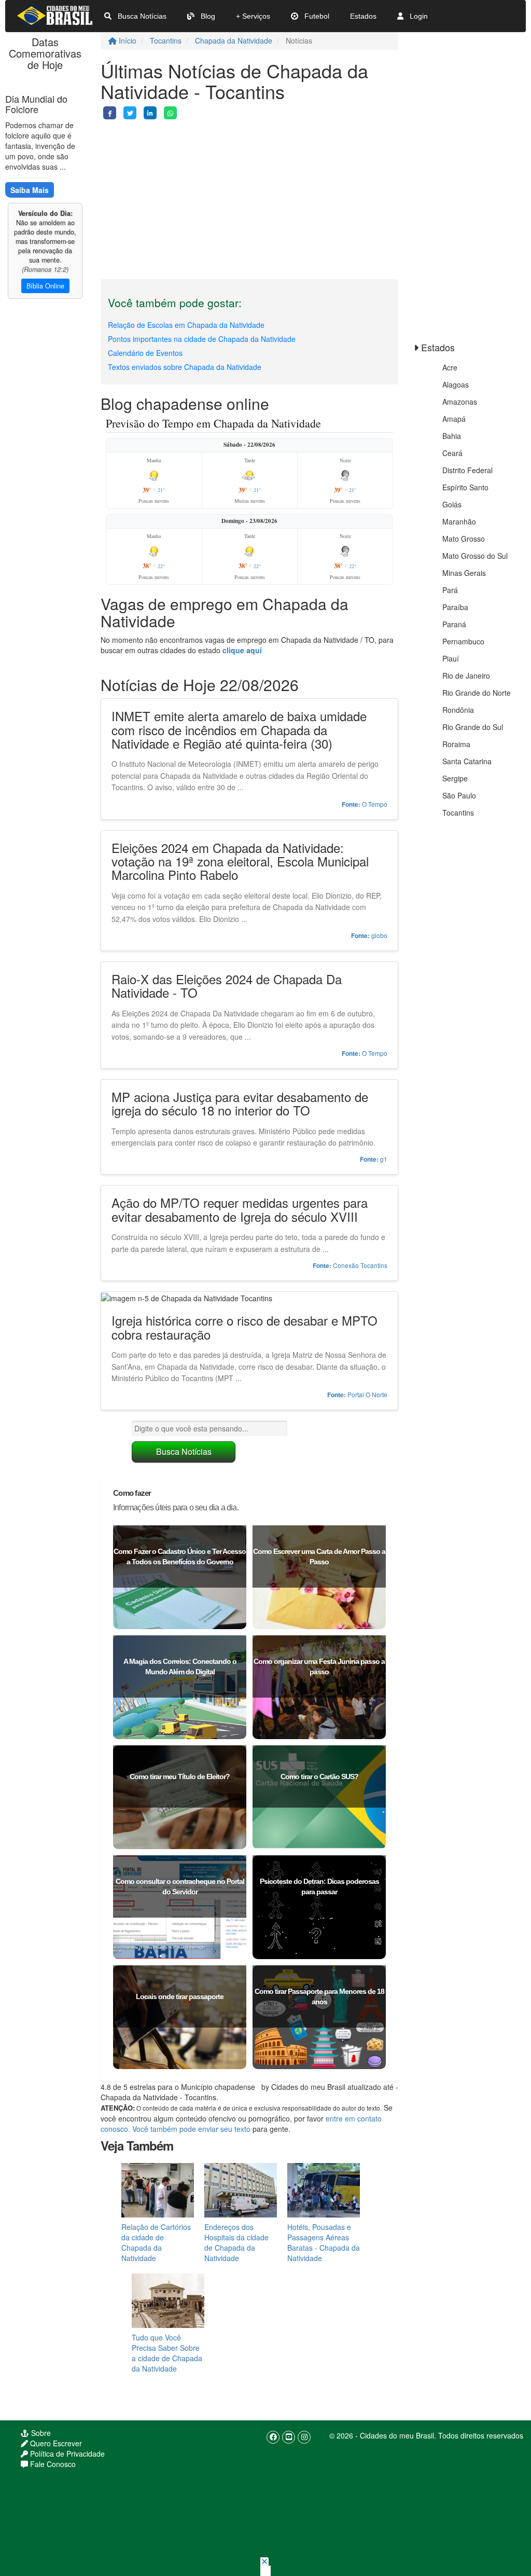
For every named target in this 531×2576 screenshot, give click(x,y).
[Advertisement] (249, 192)
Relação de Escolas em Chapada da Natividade (186, 325)
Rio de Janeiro (466, 676)
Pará (450, 590)
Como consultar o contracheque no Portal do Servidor (180, 1886)
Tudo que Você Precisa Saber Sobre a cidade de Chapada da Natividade (167, 2353)
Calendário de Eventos (145, 353)
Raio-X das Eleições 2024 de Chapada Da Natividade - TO (227, 986)
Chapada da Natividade (234, 40)
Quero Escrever (55, 2443)
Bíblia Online (45, 286)
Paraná (454, 624)
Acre (450, 367)
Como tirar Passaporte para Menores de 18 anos (319, 1996)
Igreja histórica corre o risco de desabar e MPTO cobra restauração (244, 1327)
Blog (207, 16)
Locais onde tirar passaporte (180, 1996)
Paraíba (455, 607)
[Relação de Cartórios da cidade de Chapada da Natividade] (158, 2189)
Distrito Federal (467, 470)
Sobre (40, 2433)
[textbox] (209, 1428)
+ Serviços (253, 16)
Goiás (452, 504)
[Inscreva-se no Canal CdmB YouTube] (289, 2437)
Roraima (456, 744)
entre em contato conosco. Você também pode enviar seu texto (241, 2124)
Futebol (316, 16)
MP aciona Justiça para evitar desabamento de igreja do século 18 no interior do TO (240, 1103)
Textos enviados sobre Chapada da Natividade (185, 367)
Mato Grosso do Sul (475, 556)
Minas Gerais (464, 573)
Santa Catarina (467, 761)
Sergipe (455, 778)
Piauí (451, 658)
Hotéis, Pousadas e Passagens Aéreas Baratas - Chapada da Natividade (324, 2242)
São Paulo (459, 795)
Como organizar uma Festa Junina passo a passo (319, 1666)
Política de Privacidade (66, 2454)
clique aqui (242, 650)
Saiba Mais (30, 190)
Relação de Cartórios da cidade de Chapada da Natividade (156, 2242)
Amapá (454, 419)
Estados (363, 16)
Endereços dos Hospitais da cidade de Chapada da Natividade (236, 2242)
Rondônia (458, 710)
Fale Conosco (52, 2464)
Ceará (452, 453)
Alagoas (456, 384)
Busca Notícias (141, 16)
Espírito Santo (465, 487)
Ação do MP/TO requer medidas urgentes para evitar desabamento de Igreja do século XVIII (240, 1209)
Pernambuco (463, 641)
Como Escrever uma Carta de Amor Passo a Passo (319, 1556)
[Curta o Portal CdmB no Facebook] (273, 2437)
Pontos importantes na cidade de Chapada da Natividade (202, 339)
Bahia (452, 436)
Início (127, 40)
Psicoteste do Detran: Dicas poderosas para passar (319, 1886)
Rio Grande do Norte (477, 693)
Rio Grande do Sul (473, 727)
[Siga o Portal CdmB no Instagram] (304, 2437)
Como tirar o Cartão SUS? (319, 1776)
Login (418, 16)
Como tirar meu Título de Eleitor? (180, 1776)
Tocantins (166, 40)
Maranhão (459, 521)
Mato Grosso (464, 539)
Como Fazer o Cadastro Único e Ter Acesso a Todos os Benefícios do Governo (180, 1556)
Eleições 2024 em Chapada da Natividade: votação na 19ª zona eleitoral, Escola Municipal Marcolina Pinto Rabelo (240, 861)
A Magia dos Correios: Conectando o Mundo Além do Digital (180, 1666)
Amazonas (460, 402)
